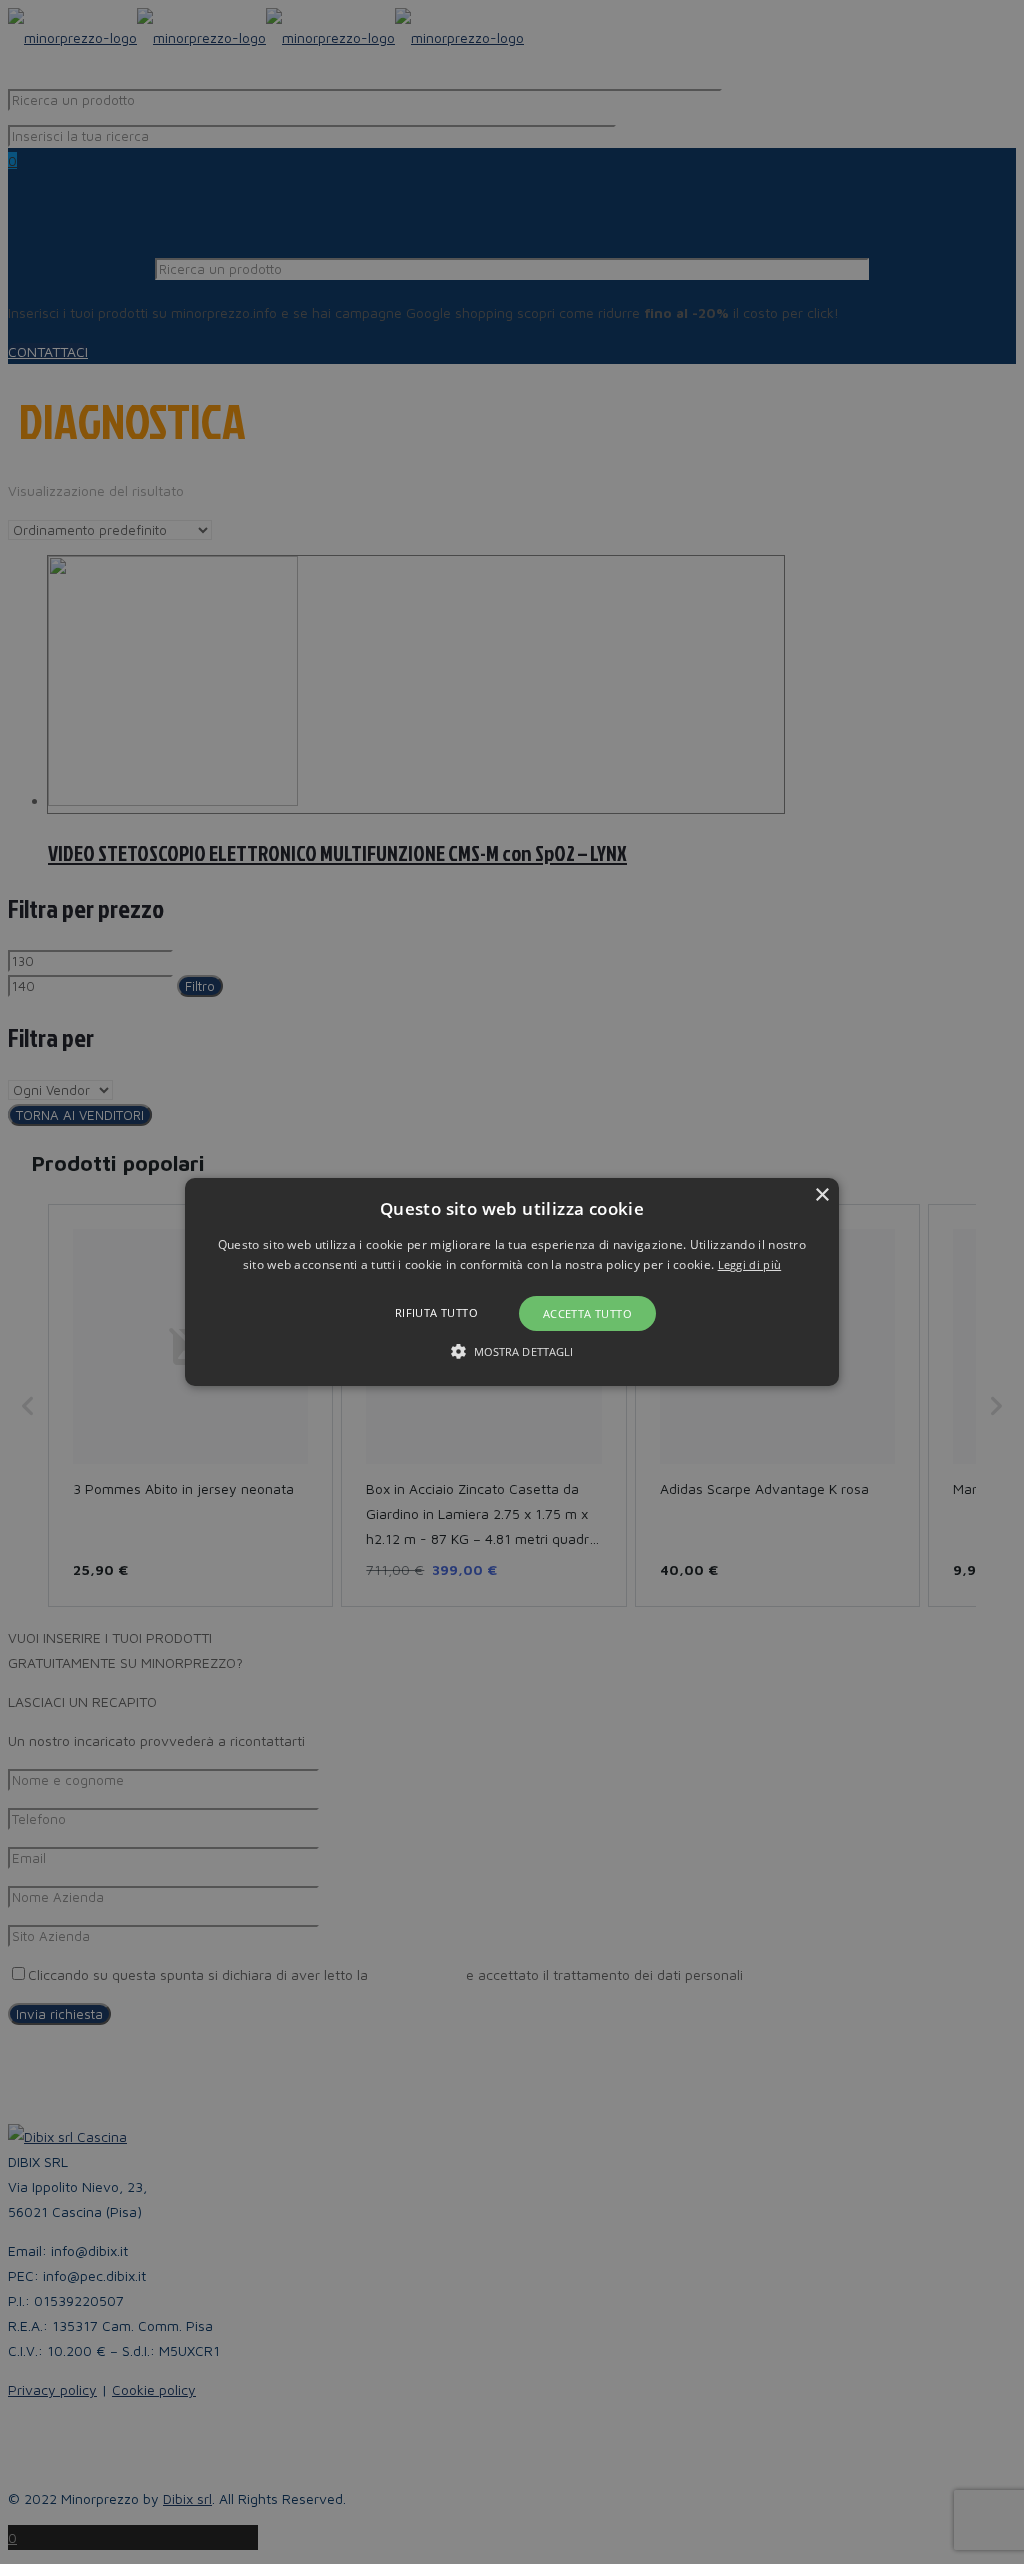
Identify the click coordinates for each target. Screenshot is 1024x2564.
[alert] (512, 1282)
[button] (512, 1282)
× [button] (821, 1195)
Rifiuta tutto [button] (436, 1312)
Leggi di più (750, 1264)
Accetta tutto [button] (587, 1313)
